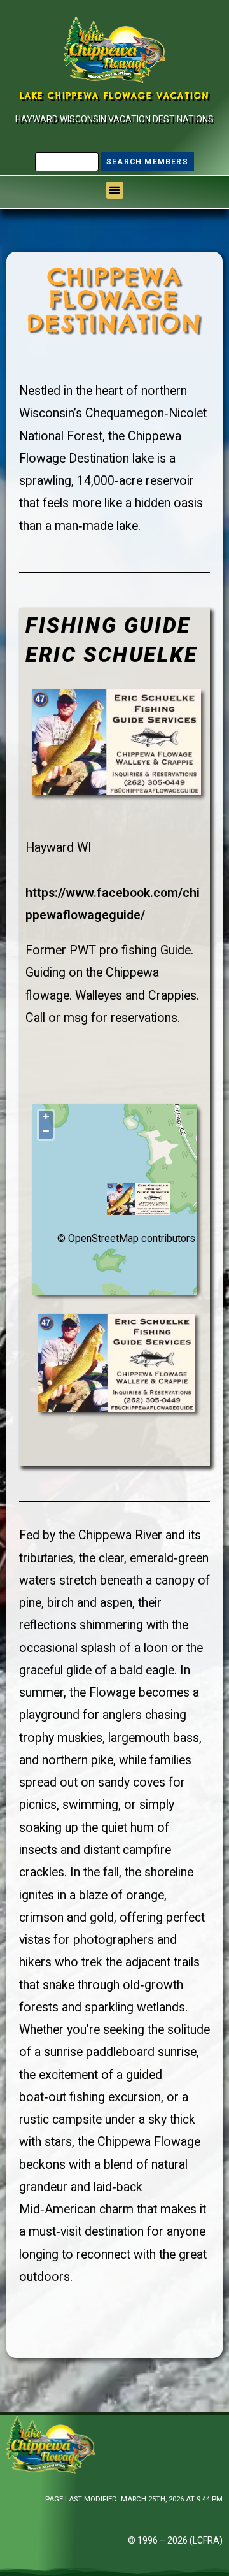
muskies (80, 1738)
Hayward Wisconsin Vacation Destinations (114, 119)
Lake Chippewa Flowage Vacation (115, 96)
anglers (122, 1715)
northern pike (78, 1760)
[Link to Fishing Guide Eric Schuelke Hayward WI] (116, 741)
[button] (115, 190)
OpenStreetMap (103, 1238)
